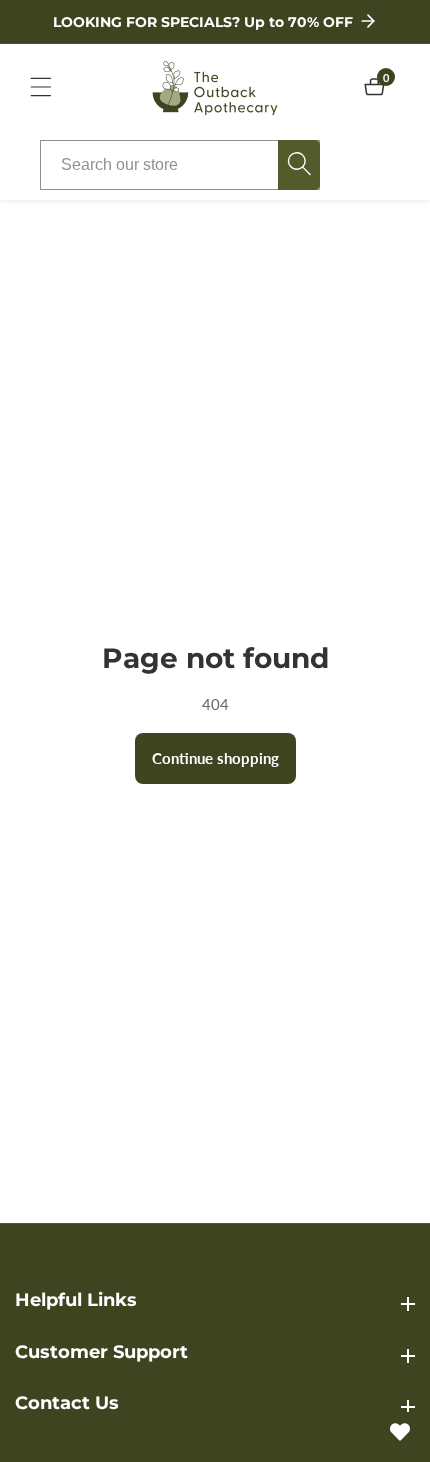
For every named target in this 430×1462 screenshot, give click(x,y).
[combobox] (180, 165)
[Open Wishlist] (400, 1432)
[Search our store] (299, 165)
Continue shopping (215, 758)
